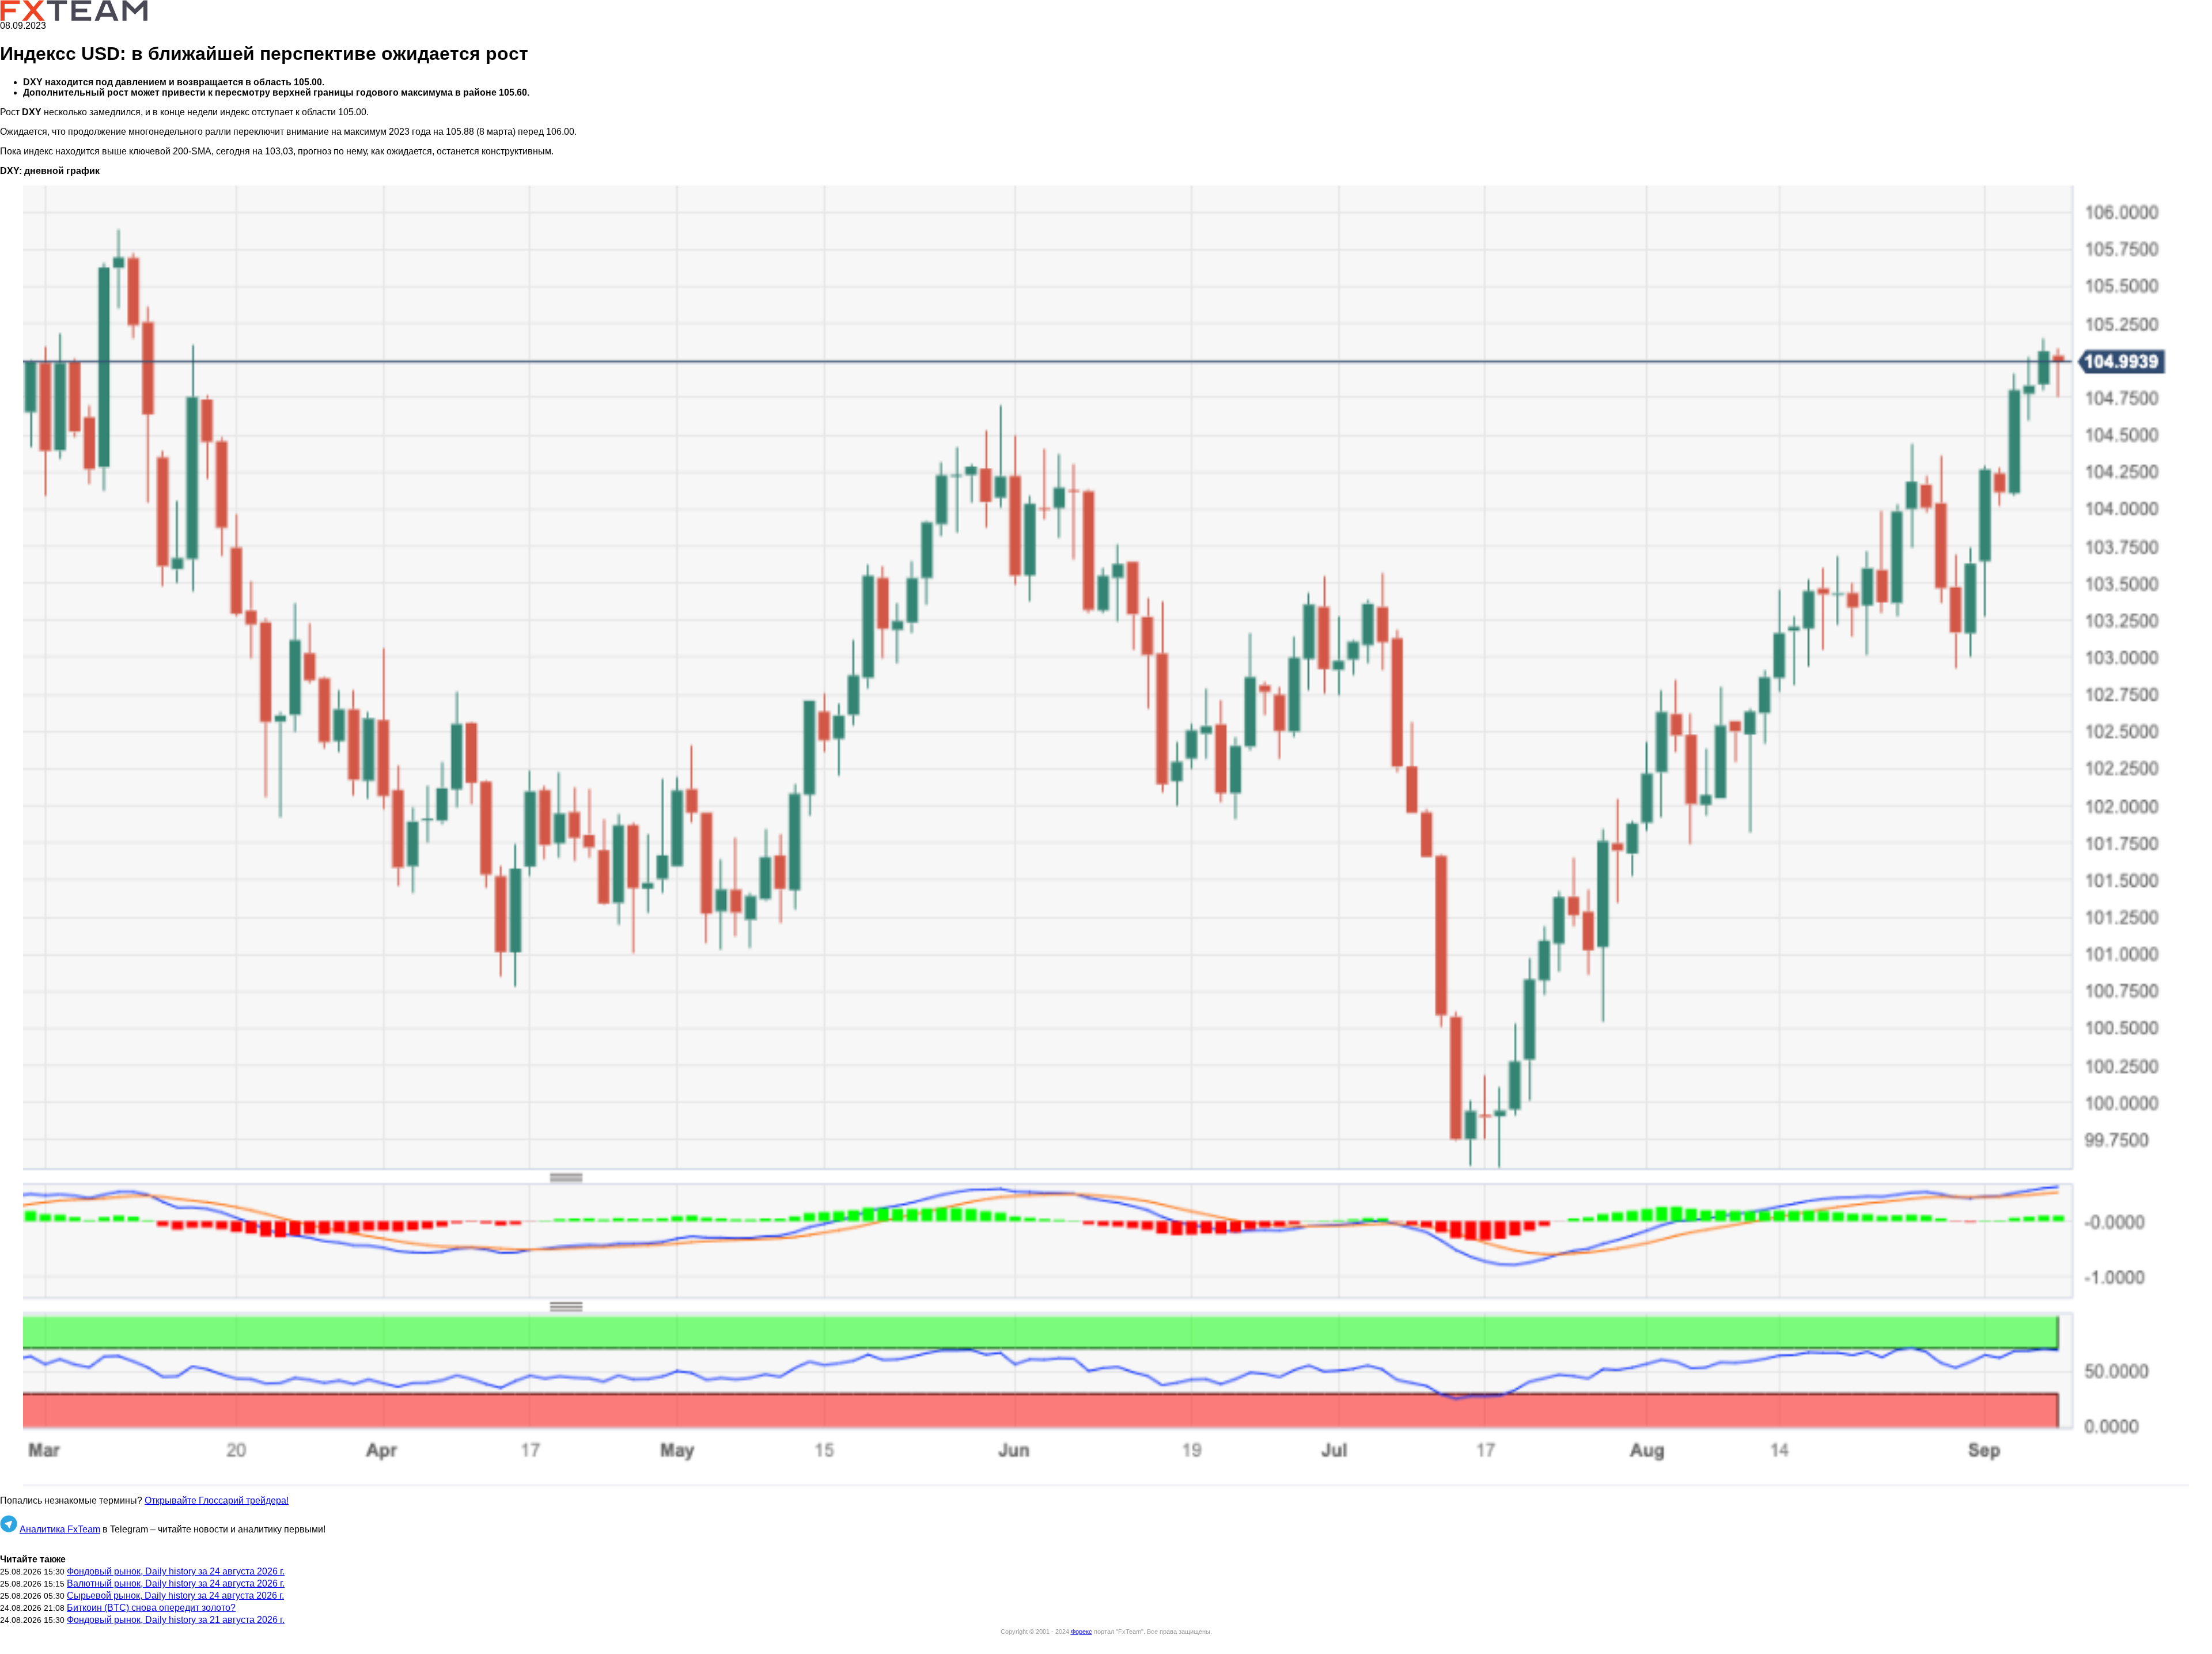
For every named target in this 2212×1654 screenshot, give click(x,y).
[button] (1106, 836)
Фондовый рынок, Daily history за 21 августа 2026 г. (176, 1620)
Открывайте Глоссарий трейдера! (217, 1500)
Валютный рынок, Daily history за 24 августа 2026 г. (176, 1583)
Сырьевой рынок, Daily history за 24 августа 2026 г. (175, 1596)
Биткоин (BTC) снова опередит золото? (151, 1608)
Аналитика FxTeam (60, 1529)
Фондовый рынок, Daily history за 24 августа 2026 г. (176, 1571)
